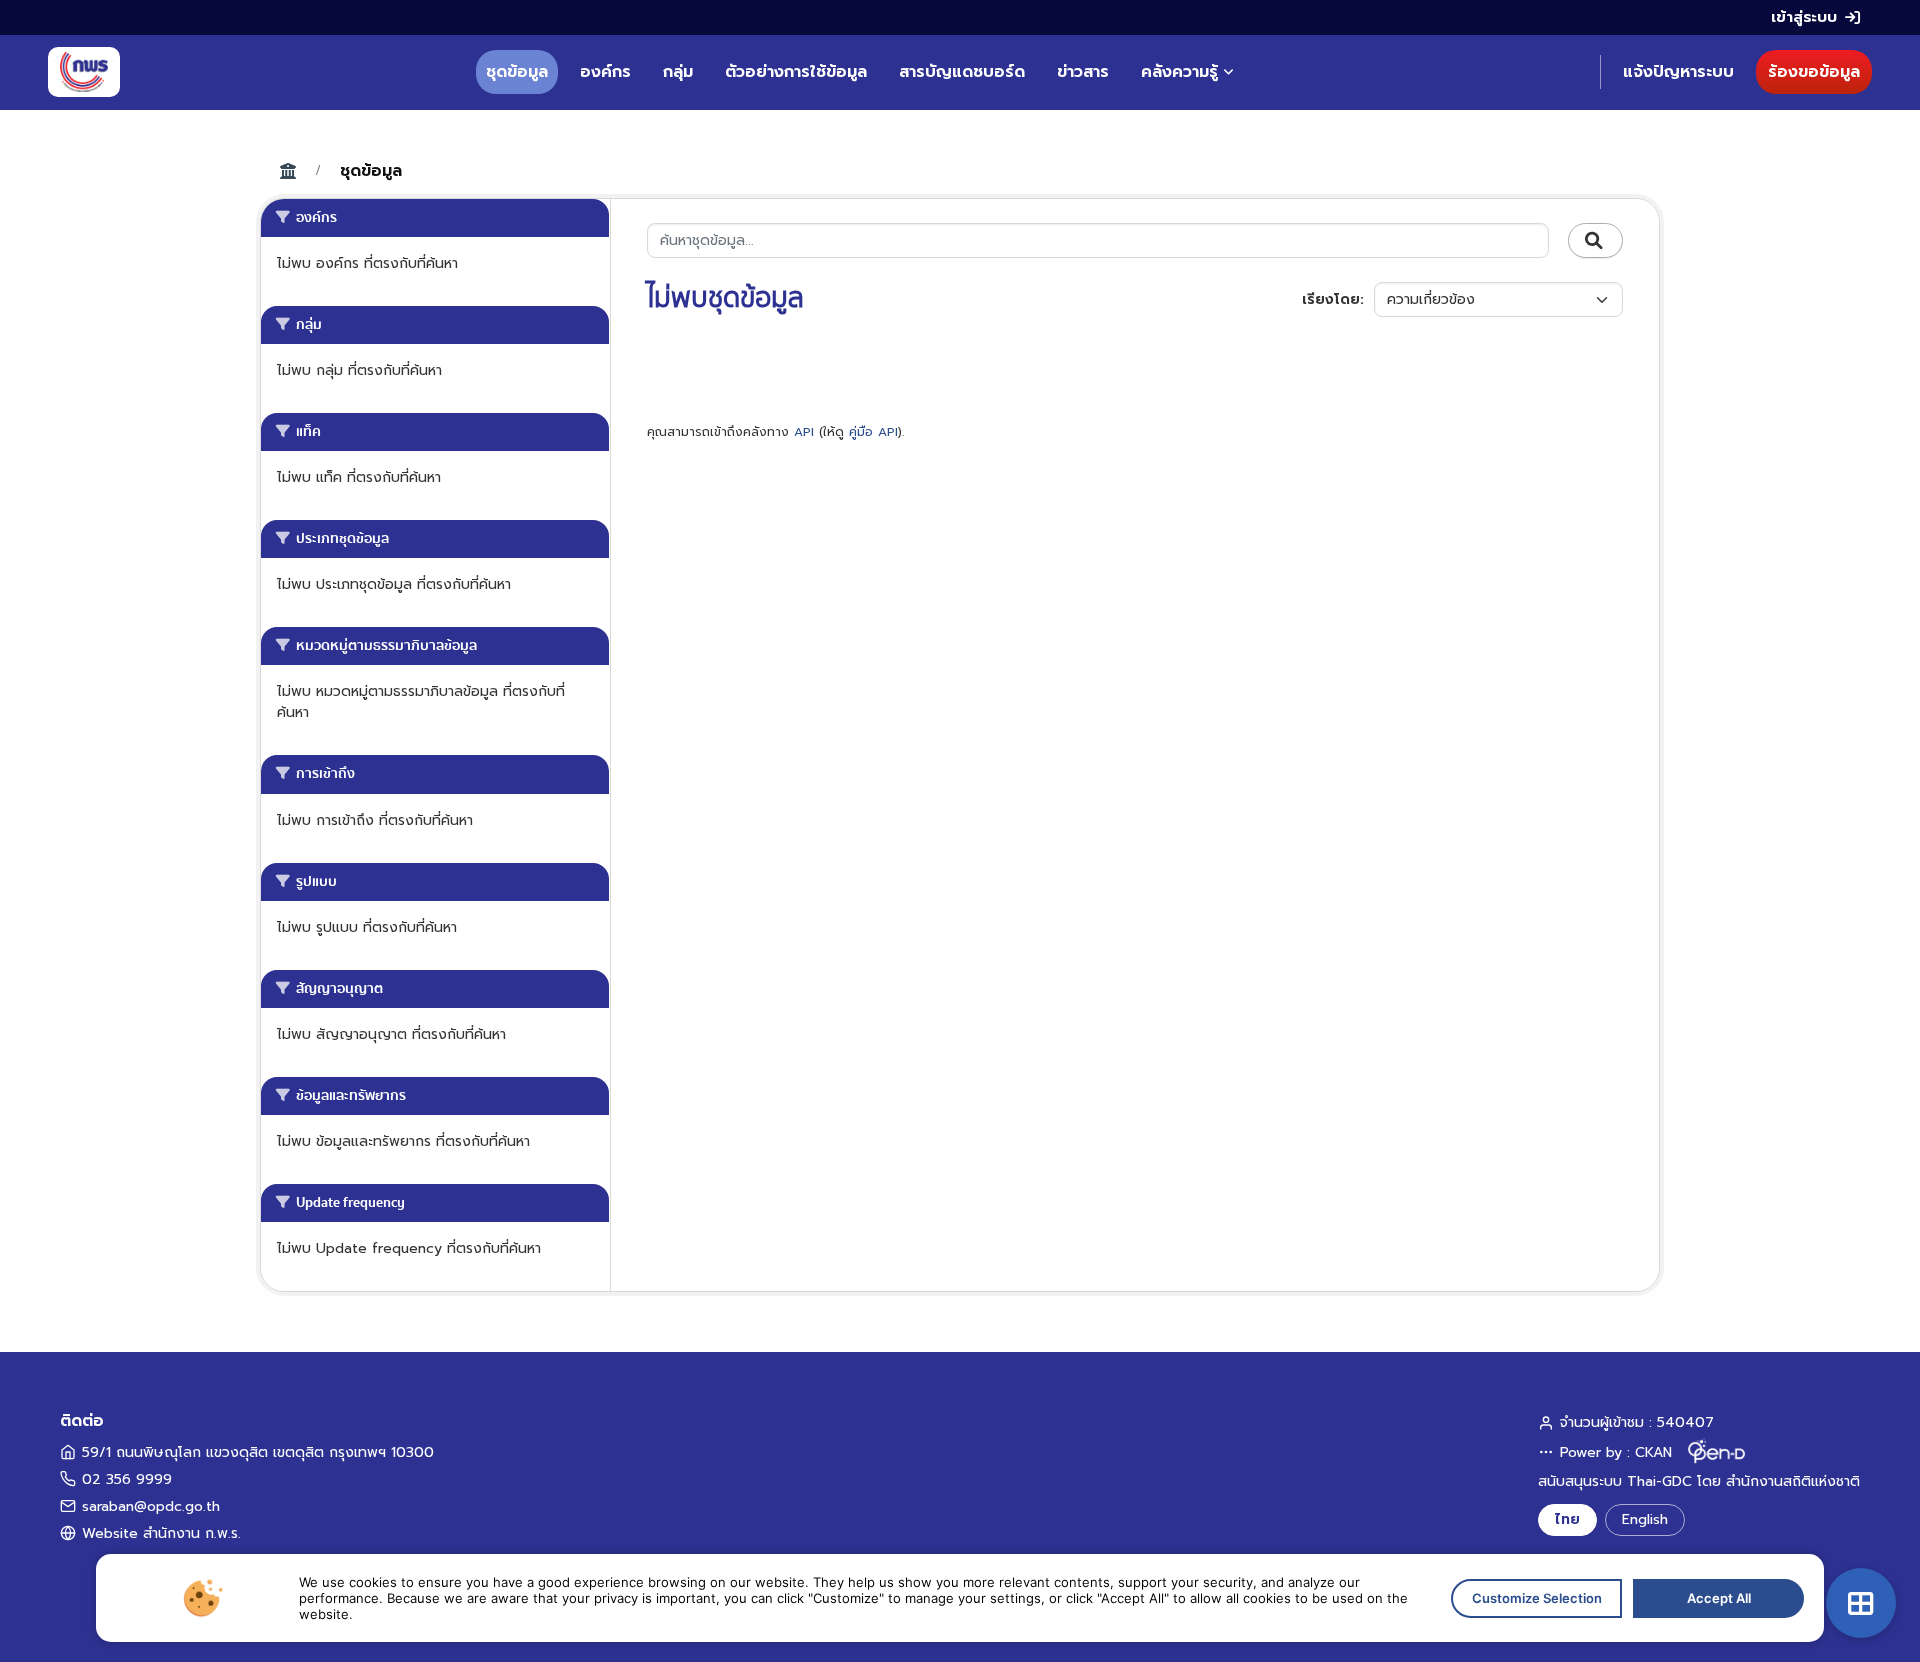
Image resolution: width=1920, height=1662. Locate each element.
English (1645, 1519)
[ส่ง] (1595, 241)
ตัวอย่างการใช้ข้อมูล (796, 72)
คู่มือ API (873, 432)
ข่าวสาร (1083, 72)
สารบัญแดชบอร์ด (962, 72)
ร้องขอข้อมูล (1814, 72)
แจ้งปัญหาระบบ (1678, 72)
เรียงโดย (1331, 299)
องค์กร (605, 72)
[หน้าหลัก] (84, 72)
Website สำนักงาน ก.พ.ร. (161, 1533)
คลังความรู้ (1179, 72)
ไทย (1567, 1519)
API (804, 432)
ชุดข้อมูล (517, 72)
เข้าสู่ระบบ (1804, 17)
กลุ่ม (678, 72)
